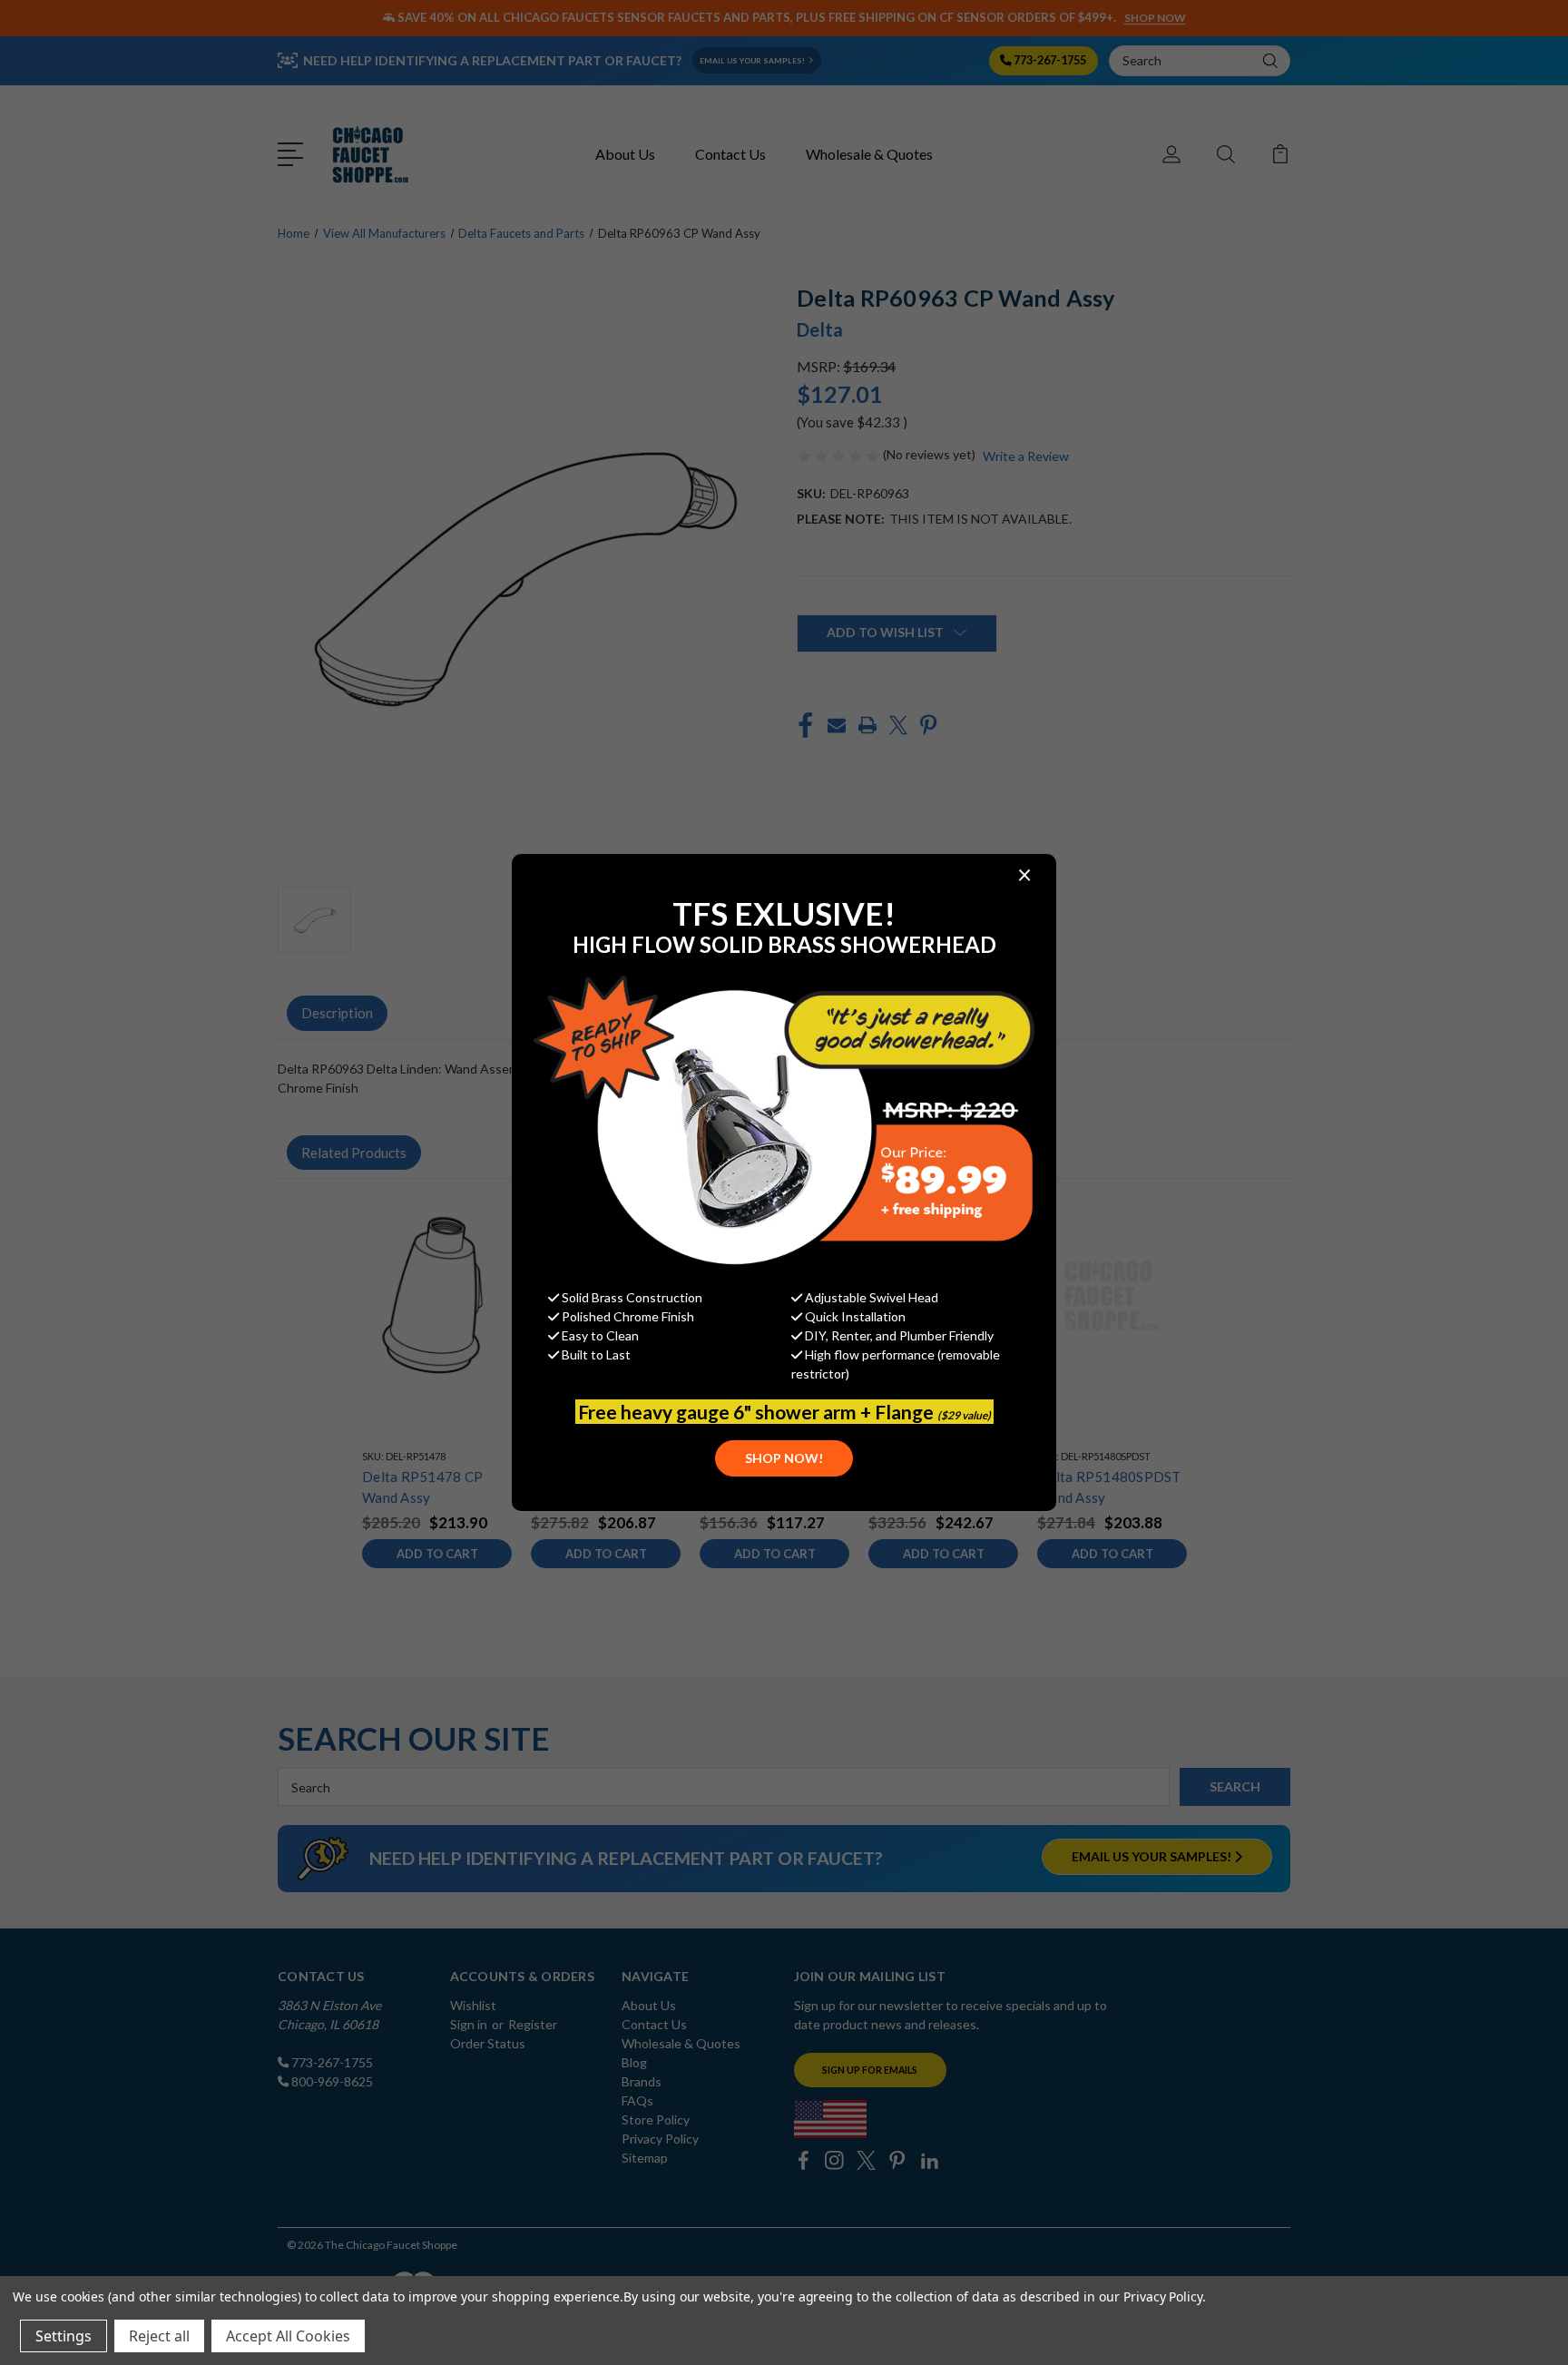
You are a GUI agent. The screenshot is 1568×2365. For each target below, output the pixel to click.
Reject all (159, 2336)
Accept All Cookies (288, 2336)
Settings (64, 2336)
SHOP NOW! (784, 1458)
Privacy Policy (1163, 2296)
